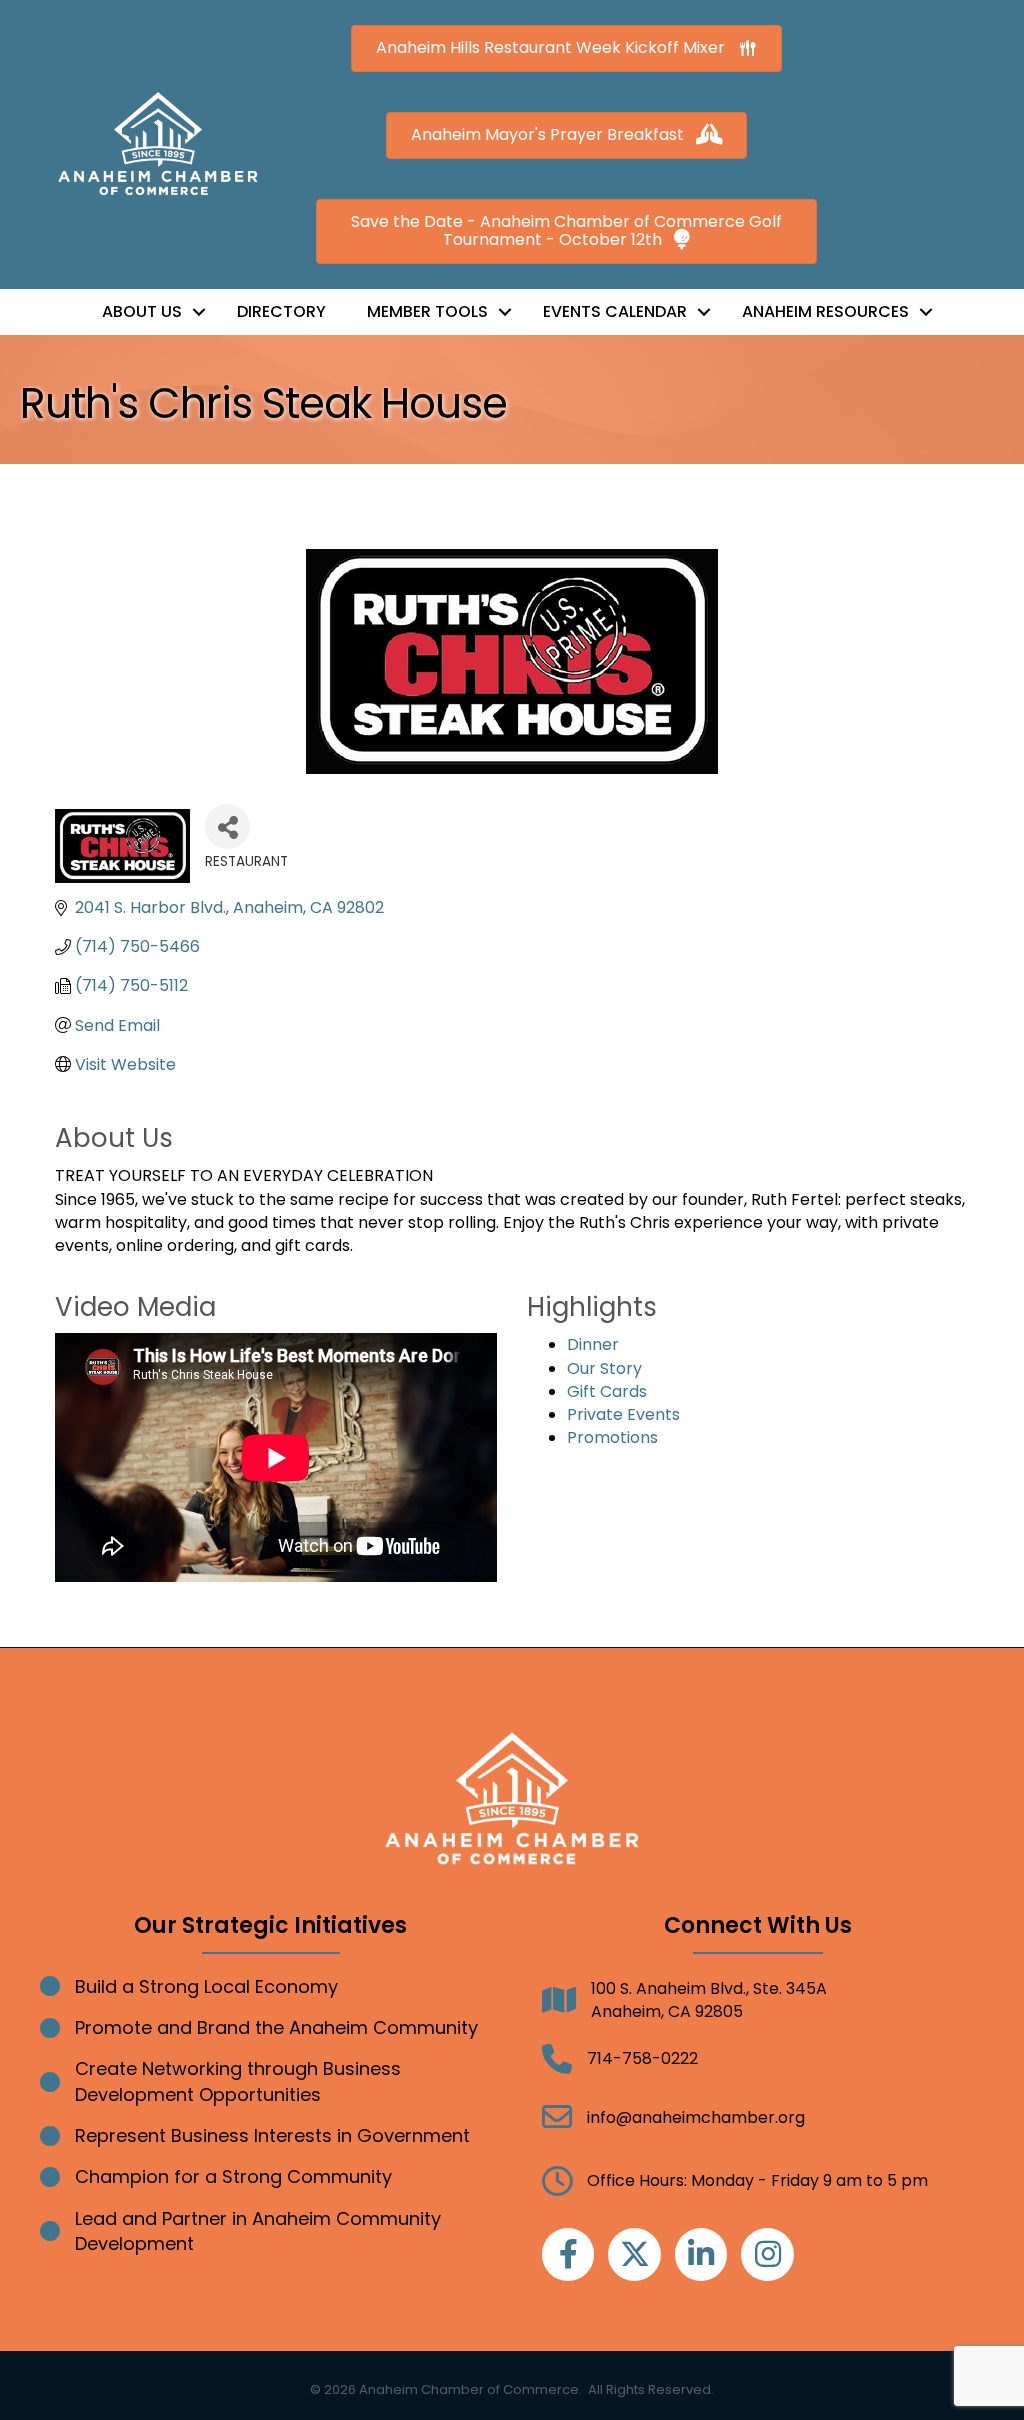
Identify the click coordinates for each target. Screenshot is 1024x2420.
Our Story (604, 1368)
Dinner (593, 1344)
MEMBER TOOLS (427, 311)
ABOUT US (142, 311)
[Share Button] (227, 826)
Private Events (623, 1414)
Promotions (612, 1437)
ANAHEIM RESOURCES (825, 311)
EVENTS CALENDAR (615, 311)
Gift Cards (607, 1391)
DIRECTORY (281, 311)
